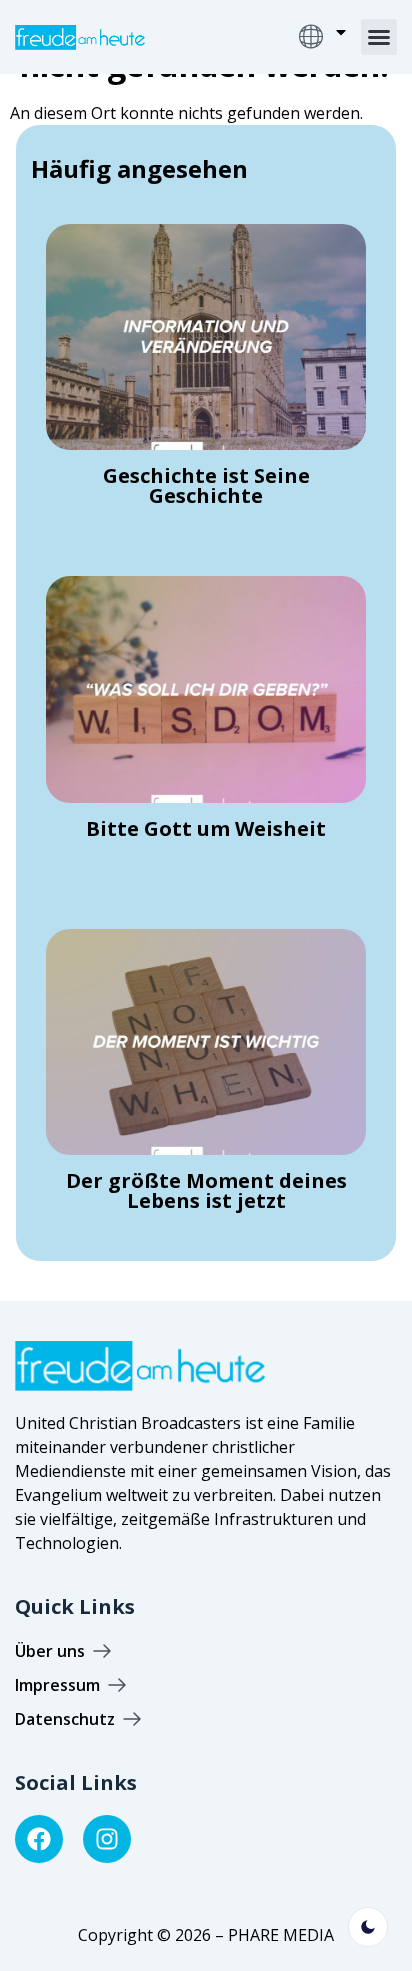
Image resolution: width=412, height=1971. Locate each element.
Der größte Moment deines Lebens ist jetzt (206, 1190)
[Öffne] (341, 32)
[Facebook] (39, 1839)
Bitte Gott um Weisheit (206, 828)
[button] (379, 37)
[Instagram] (107, 1839)
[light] (368, 1927)
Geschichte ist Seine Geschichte (206, 485)
